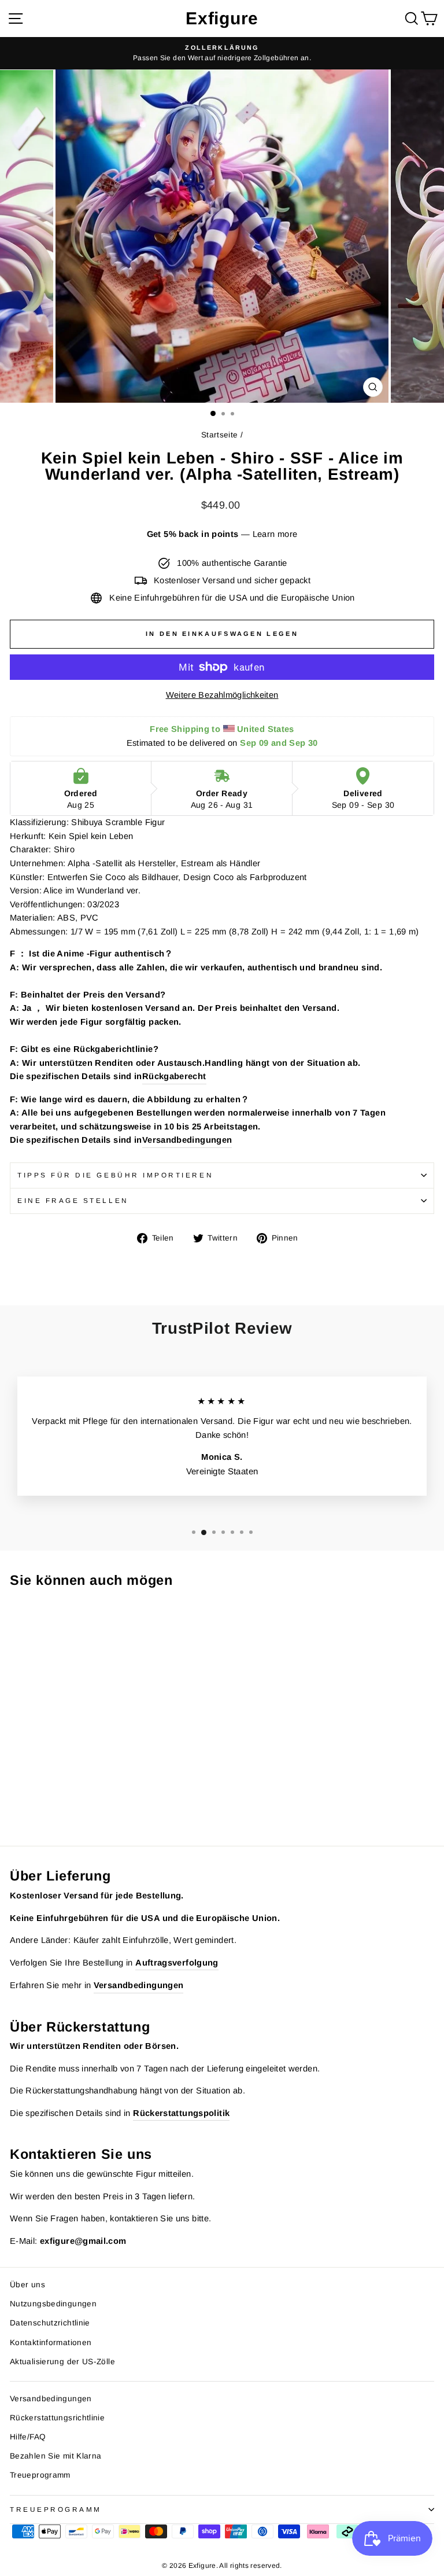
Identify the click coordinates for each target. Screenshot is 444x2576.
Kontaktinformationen (51, 2343)
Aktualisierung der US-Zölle (62, 2362)
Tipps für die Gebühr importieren (115, 1175)
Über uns (27, 2285)
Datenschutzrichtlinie (50, 2323)
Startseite (220, 435)
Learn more (275, 534)
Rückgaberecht (174, 1076)
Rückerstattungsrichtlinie (57, 2418)
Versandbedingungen (187, 1140)
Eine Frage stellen (73, 1200)
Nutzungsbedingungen (53, 2304)
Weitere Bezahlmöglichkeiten (222, 695)
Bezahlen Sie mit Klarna (55, 2456)
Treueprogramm (40, 2475)
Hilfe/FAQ (28, 2437)
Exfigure (222, 18)
